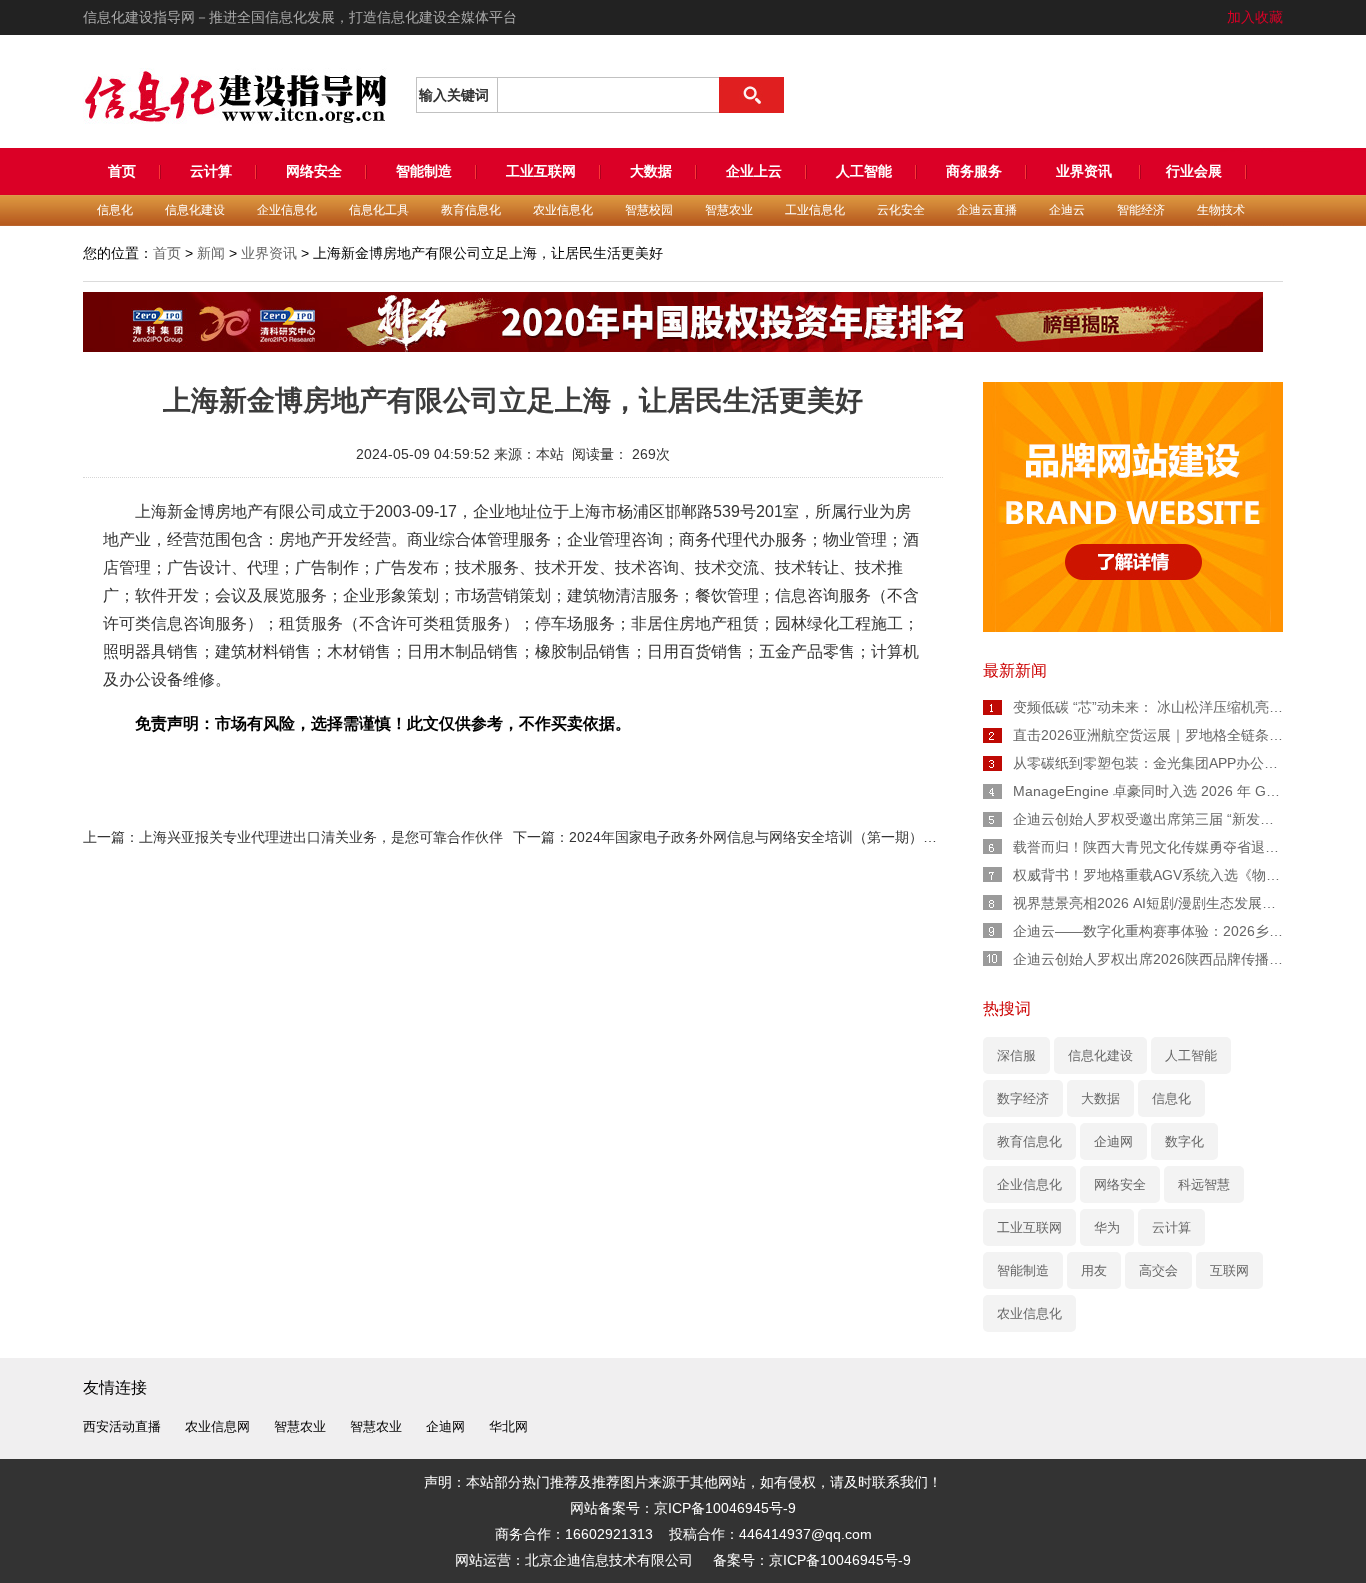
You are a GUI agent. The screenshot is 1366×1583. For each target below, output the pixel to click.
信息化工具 (379, 210)
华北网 (508, 1426)
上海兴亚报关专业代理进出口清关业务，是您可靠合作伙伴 (321, 837)
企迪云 (1067, 210)
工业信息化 (815, 210)
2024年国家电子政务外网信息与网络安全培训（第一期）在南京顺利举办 (795, 837)
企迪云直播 (987, 210)
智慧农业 (729, 210)
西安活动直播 (122, 1426)
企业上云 (754, 171)
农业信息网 (217, 1426)
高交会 (1158, 1270)
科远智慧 (1204, 1184)
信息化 (115, 210)
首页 (122, 171)
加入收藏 (1255, 17)
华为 (1107, 1227)
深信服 (1016, 1055)
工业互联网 (541, 171)
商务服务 (974, 171)
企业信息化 (287, 210)
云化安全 (901, 210)
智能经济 (1141, 210)
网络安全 (314, 171)
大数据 (651, 171)
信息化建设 (195, 210)
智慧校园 (649, 210)
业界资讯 (1086, 171)
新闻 (211, 253)
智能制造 (424, 171)
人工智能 (864, 171)
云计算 (211, 171)
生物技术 (1221, 210)
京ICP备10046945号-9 (840, 1560)
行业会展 (1194, 171)
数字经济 (1023, 1098)
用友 (1094, 1270)
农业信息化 (563, 210)
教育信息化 (471, 210)
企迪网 (1113, 1141)
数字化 (1184, 1141)
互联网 (1229, 1270)
